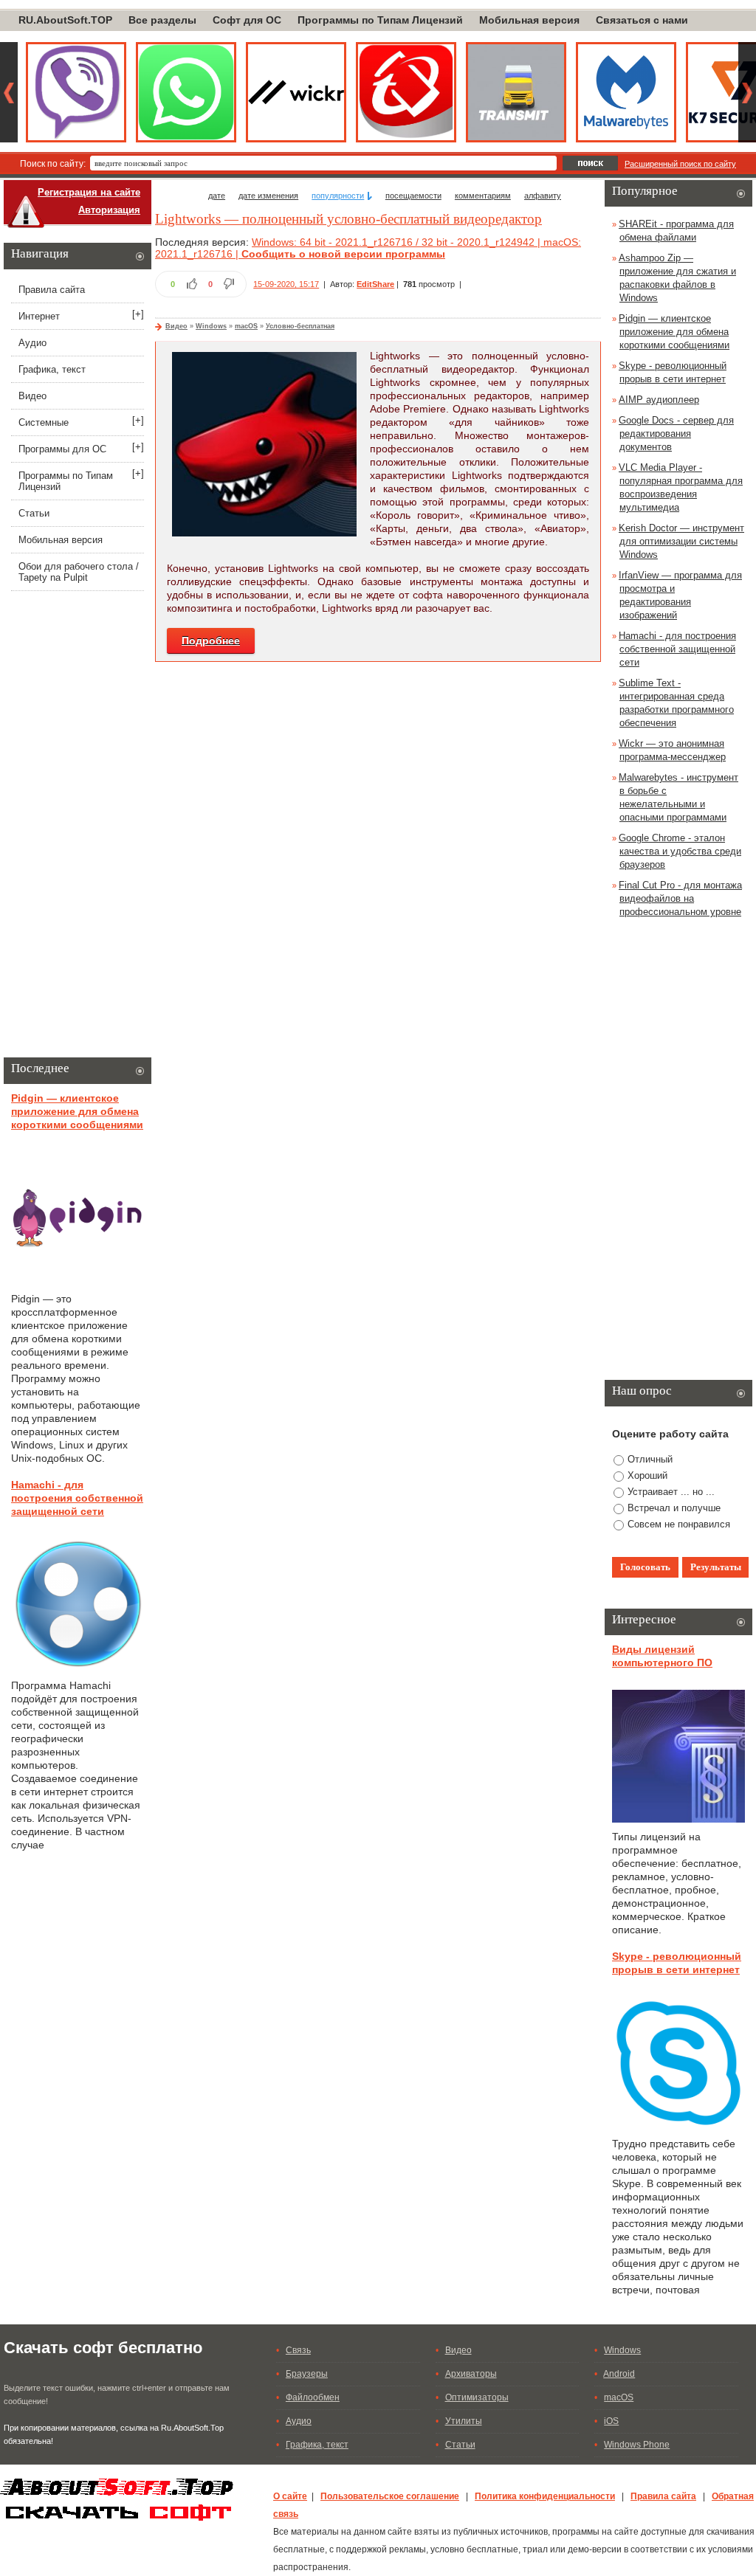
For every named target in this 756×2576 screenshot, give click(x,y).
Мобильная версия (529, 20)
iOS (611, 2421)
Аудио (32, 343)
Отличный (650, 1459)
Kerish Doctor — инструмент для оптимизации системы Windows (681, 541)
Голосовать (645, 1567)
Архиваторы (471, 2374)
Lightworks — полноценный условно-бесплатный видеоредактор (348, 219)
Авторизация (109, 210)
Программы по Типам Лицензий (380, 20)
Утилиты (464, 2421)
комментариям (483, 196)
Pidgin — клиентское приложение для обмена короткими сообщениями (77, 1111)
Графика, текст (52, 369)
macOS (246, 326)
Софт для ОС (247, 20)
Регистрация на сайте (89, 192)
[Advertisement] (78, 827)
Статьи (34, 513)
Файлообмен (313, 2397)
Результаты (716, 1567)
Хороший (647, 1475)
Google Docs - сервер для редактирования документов (676, 434)
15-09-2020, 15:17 (286, 284)
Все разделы (162, 20)
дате (217, 196)
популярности (338, 196)
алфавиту (543, 196)
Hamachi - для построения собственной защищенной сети (77, 1498)
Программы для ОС (62, 449)
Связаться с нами (642, 20)
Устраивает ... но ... (671, 1492)
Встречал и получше (674, 1508)
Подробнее (211, 640)
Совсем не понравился (679, 1524)
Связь (298, 2350)
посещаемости (413, 196)
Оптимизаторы (477, 2397)
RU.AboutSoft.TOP (65, 20)
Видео (176, 326)
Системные (44, 422)
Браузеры (307, 2374)
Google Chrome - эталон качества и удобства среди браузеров (680, 851)
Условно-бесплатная (300, 326)
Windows (211, 326)
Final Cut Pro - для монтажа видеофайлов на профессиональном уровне (680, 898)
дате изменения (268, 196)
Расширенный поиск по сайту (680, 164)
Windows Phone (637, 2445)
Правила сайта (52, 290)
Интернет (39, 316)
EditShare (375, 284)
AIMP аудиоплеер (659, 400)
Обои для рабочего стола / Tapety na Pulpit (79, 572)
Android (619, 2374)
